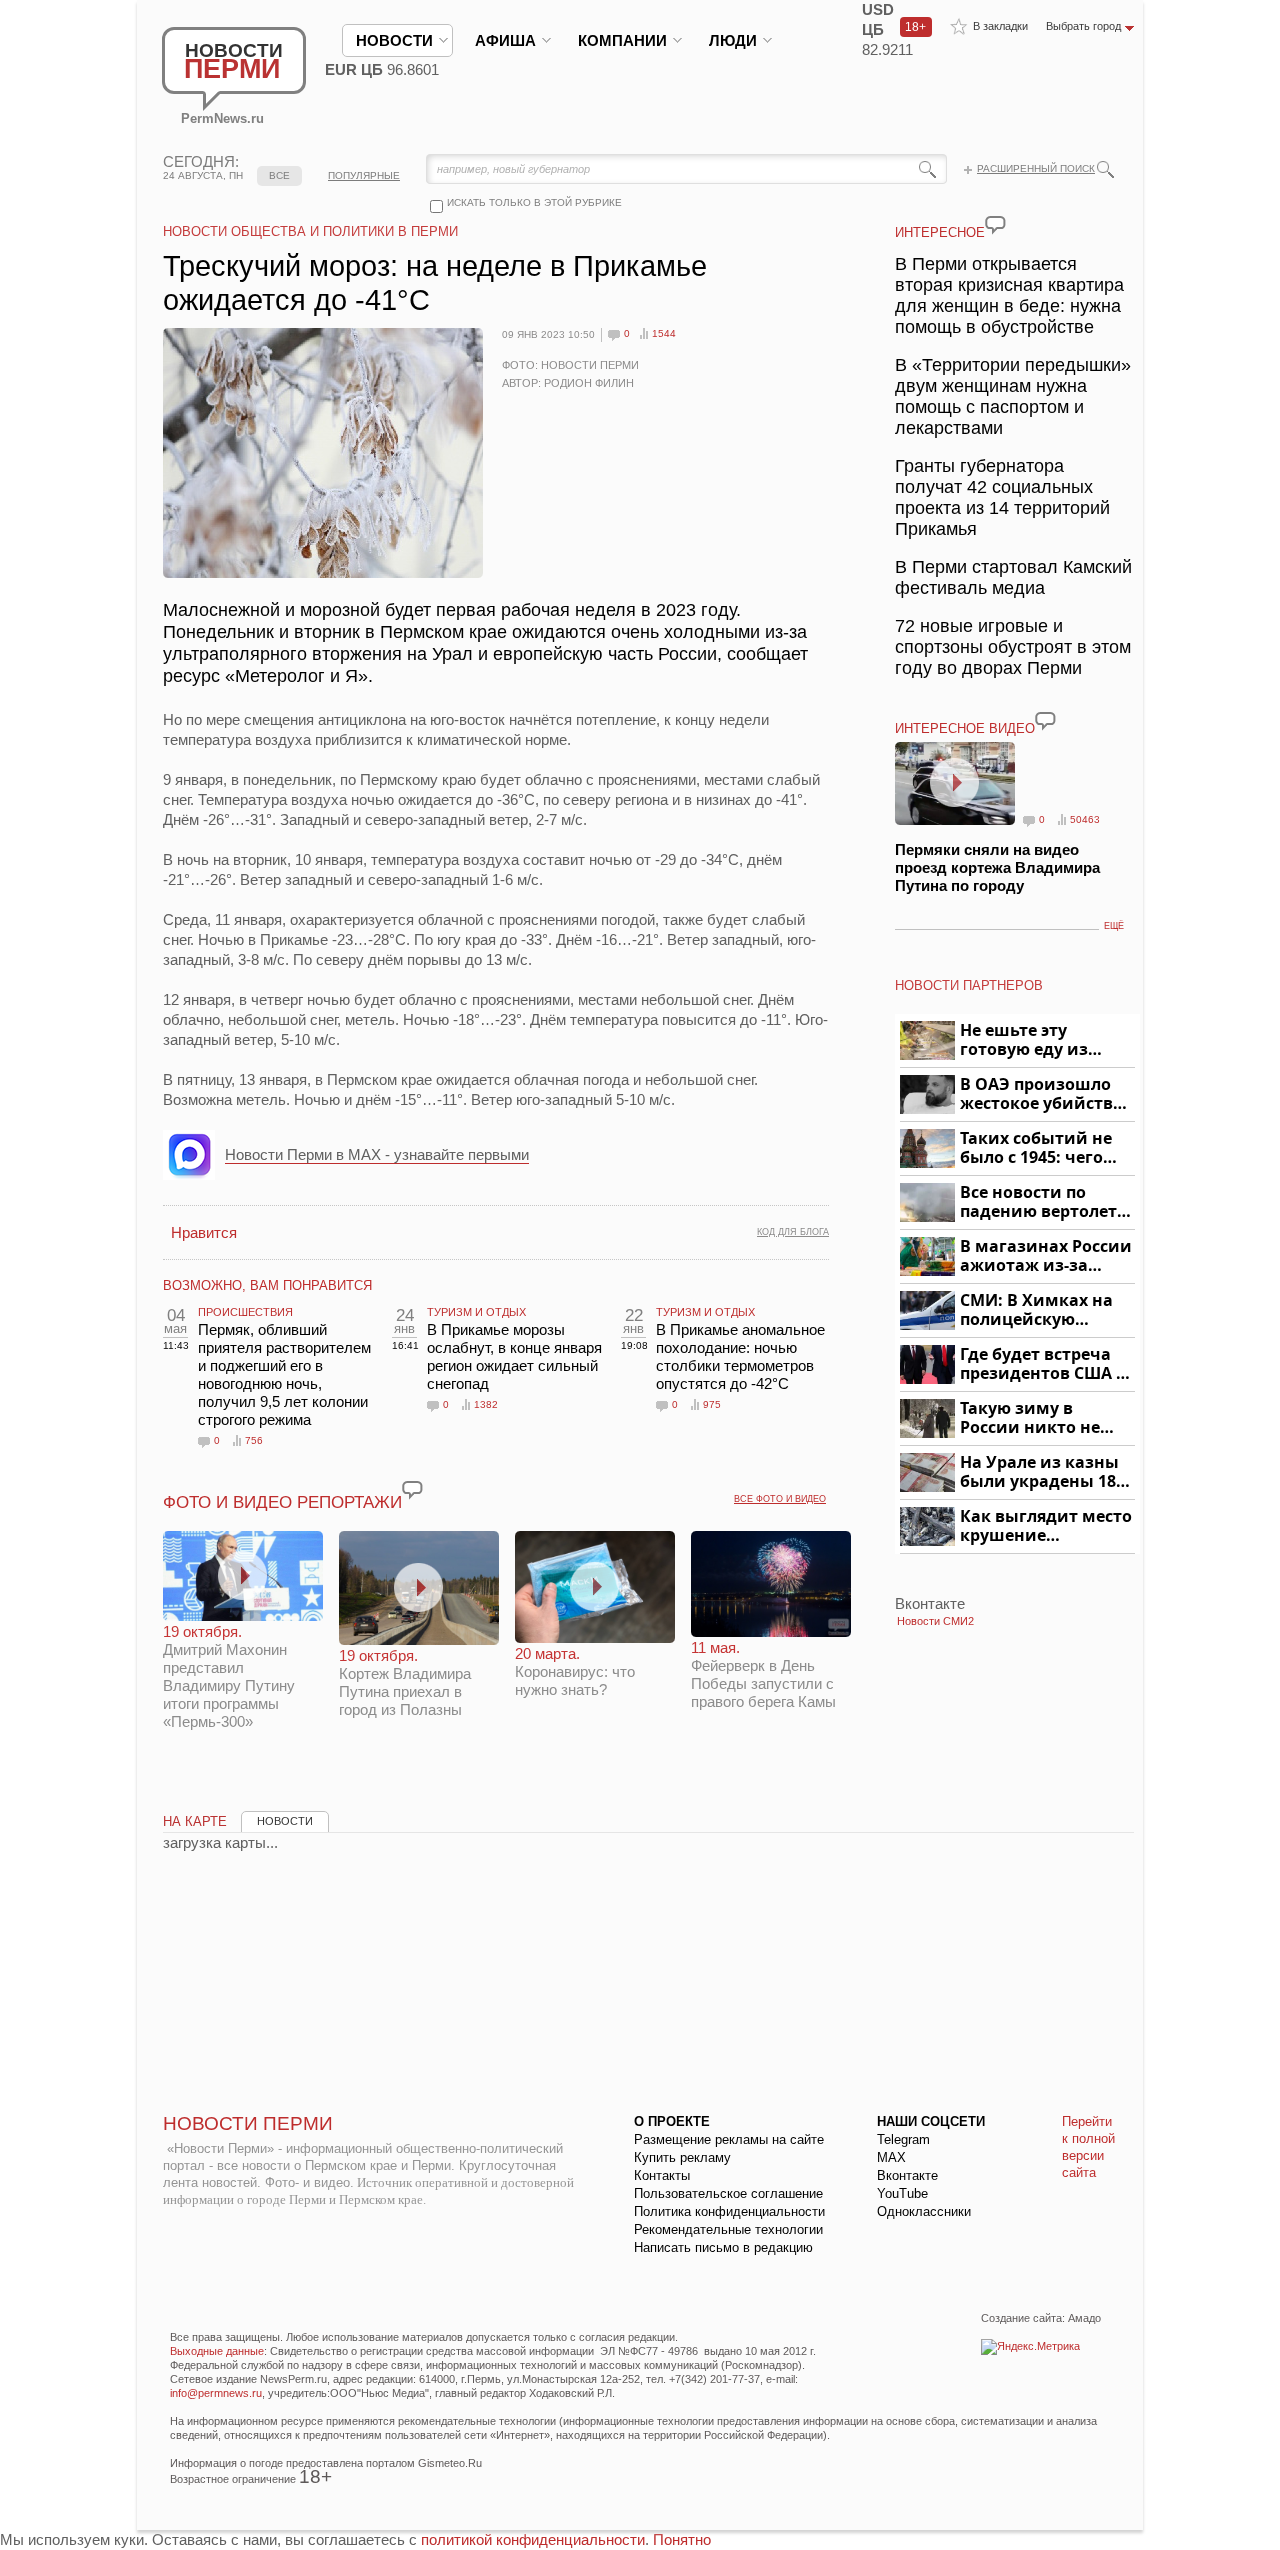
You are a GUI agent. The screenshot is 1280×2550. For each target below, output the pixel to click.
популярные (364, 175)
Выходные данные (217, 2351)
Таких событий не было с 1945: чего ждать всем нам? (1036, 1148)
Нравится (204, 1232)
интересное (940, 232)
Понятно (682, 2539)
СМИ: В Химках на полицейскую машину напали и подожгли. (1037, 1310)
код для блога (793, 1232)
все (279, 175)
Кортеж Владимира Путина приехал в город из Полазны (405, 1682)
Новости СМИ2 (935, 1621)
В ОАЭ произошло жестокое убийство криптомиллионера (1044, 1094)
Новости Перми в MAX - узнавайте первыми (377, 1154)
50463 (1085, 819)
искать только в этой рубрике (534, 202)
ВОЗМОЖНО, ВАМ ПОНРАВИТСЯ (267, 1285)
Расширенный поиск (1036, 168)
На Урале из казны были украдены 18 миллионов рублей (1041, 1472)
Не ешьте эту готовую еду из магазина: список (1035, 1040)
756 (254, 1440)
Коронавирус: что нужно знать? (575, 1671)
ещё (1114, 926)
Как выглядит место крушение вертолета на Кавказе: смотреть (1046, 1526)
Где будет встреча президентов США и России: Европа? (1044, 1364)
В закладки (1000, 26)
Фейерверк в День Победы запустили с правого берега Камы (763, 1674)
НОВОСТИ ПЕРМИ (248, 2123)
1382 (486, 1404)
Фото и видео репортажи (282, 1502)
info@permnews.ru (216, 2393)
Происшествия (245, 1312)
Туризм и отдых (476, 1312)
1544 (664, 333)
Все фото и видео (780, 1499)
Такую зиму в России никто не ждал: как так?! (1030, 1418)
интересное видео (965, 728)
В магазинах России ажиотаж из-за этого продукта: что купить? (1046, 1256)
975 (712, 1404)
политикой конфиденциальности (533, 2539)
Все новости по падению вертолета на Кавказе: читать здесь (1043, 1202)
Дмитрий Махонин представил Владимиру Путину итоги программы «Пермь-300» (229, 1676)
